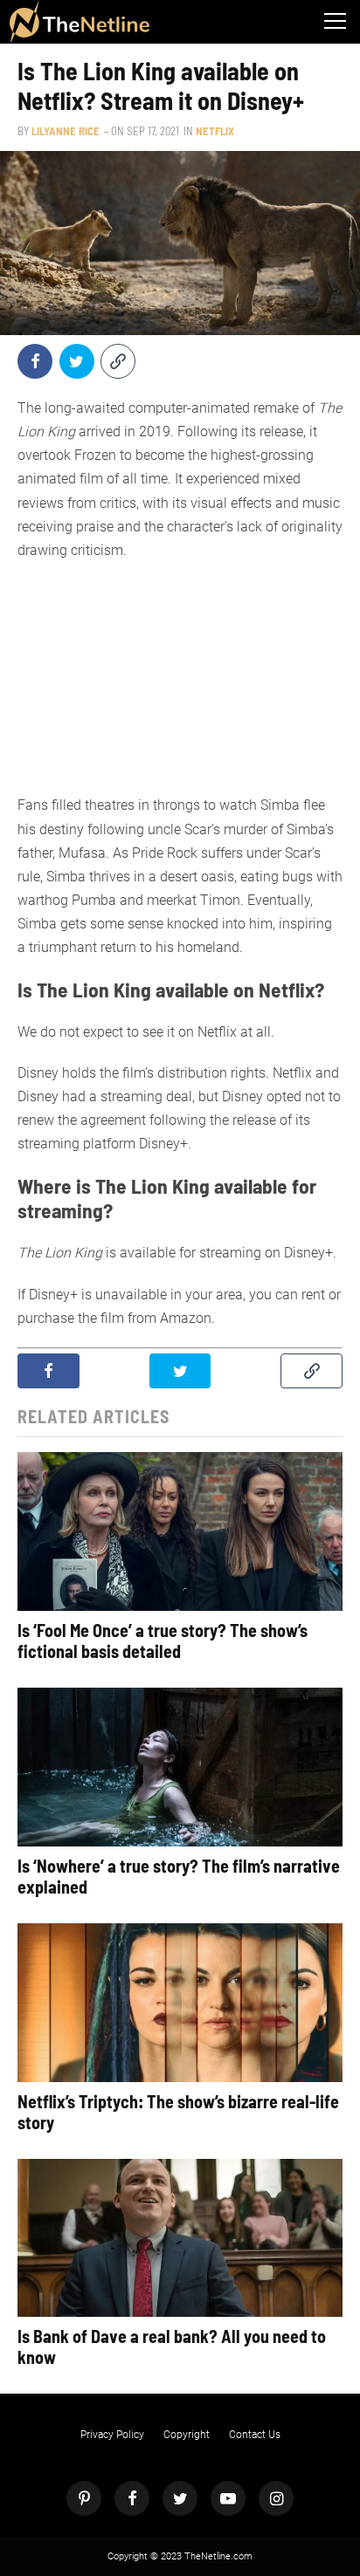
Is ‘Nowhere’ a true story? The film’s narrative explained (179, 1876)
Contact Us (255, 2435)
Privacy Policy (112, 2435)
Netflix (215, 131)
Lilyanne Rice (66, 131)
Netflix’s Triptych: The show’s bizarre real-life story (178, 2112)
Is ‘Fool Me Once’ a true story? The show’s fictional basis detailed (163, 1641)
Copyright (187, 2435)
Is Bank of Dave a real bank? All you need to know (172, 2346)
